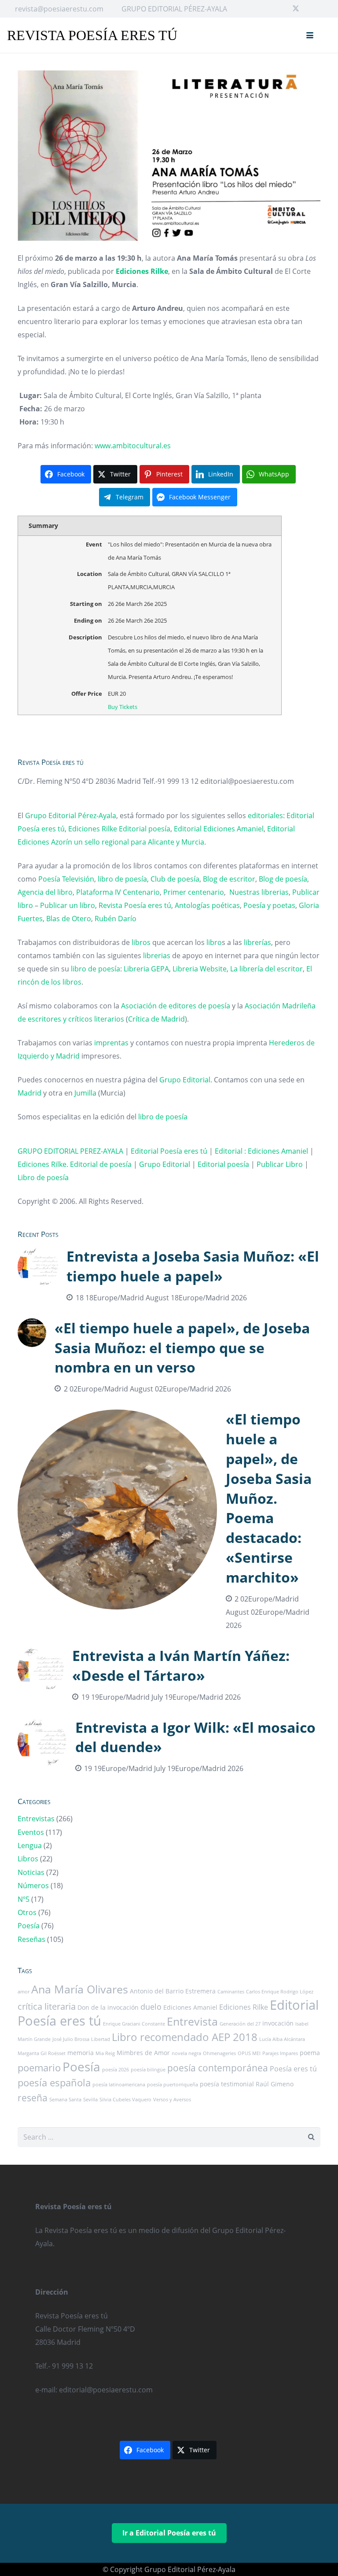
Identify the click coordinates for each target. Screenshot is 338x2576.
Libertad (101, 2039)
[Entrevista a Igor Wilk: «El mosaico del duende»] (169, 1747)
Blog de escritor (229, 879)
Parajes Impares (280, 2053)
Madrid (29, 1093)
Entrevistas (36, 1819)
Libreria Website (200, 969)
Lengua (30, 1845)
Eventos (31, 1832)
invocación (278, 2023)
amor (24, 1992)
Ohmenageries (219, 2053)
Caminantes (231, 1992)
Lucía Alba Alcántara (282, 2039)
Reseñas (31, 1939)
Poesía (29, 1926)
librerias (157, 956)
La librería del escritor (266, 969)
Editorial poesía (145, 829)
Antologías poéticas (207, 905)
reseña (33, 2098)
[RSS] (324, 9)
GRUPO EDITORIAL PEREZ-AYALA (70, 1151)
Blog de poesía (283, 879)
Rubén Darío (116, 919)
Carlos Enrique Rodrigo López (280, 1992)
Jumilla (85, 1093)
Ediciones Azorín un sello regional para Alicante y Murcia (111, 842)
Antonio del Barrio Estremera (173, 1991)
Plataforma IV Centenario (118, 892)
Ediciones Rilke (93, 829)
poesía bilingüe (148, 2070)
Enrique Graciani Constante (134, 2024)
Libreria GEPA (146, 969)
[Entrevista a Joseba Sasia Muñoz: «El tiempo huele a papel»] (169, 1275)
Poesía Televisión (66, 879)
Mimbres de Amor (143, 2053)
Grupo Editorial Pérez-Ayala (71, 816)
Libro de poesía (43, 1177)
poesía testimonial (227, 2084)
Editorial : (231, 1151)
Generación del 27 (240, 2024)
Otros (27, 1912)
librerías (257, 942)
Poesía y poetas (269, 905)
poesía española (54, 2083)
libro (214, 942)
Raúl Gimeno (275, 2084)
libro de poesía (122, 879)
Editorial (188, 829)
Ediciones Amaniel (233, 829)
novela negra (186, 2053)
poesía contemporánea (218, 2068)
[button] (310, 35)
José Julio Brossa (71, 2039)
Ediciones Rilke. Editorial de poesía (75, 1164)
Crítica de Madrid (156, 1019)
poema (310, 2053)
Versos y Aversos (172, 2100)
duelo (151, 2007)
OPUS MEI (249, 2053)
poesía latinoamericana (119, 2085)
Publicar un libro (68, 905)
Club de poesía (175, 879)
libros (141, 942)
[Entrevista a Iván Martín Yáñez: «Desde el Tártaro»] (169, 1675)
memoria (81, 2053)
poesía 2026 (116, 2070)
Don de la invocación (108, 2007)
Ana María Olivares (80, 1989)
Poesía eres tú (293, 2069)
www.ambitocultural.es (133, 446)
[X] (296, 9)
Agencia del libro (45, 892)
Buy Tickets (123, 707)
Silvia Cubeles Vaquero (125, 2100)
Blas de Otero (69, 919)
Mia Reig (105, 2053)
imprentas (111, 1043)
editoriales (265, 816)
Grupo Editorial (185, 1080)
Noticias (31, 1872)
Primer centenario (194, 892)
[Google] (310, 9)
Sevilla (90, 2100)
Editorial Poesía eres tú (169, 1151)
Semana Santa (65, 2100)
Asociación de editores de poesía (176, 1006)
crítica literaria (47, 2006)
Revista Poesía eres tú (135, 905)
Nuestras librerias (259, 892)
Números (33, 1886)
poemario (39, 2068)
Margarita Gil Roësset (42, 2053)
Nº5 (24, 1899)
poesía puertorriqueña (173, 2085)
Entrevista (192, 2021)
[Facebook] (282, 9)
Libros (28, 1859)
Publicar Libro (280, 1164)
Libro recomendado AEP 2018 (185, 2037)
